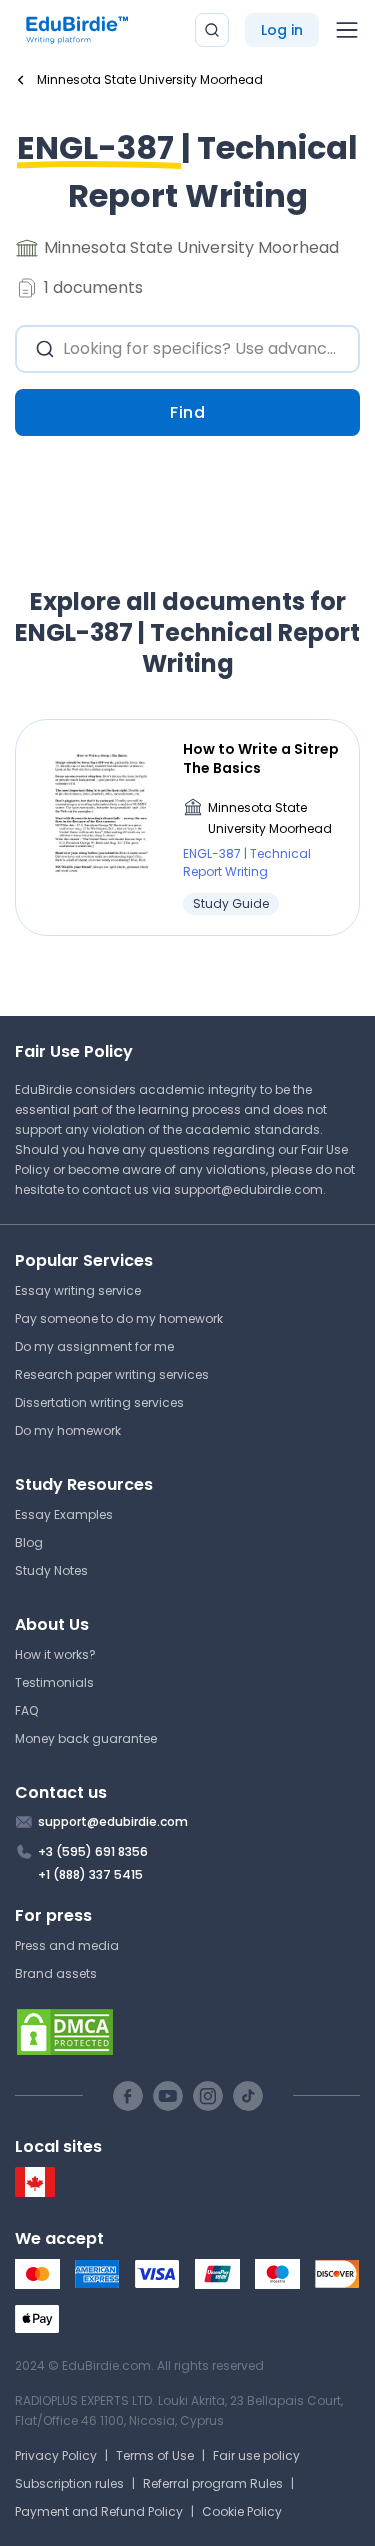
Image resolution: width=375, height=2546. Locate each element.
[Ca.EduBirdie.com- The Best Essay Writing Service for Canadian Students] (35, 2192)
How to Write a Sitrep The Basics (261, 758)
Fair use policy (256, 2455)
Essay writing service (78, 1290)
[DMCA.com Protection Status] (187, 2032)
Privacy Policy (56, 2455)
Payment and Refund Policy (99, 2511)
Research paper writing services (112, 1374)
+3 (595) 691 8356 (93, 1851)
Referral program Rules (213, 2483)
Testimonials (54, 1682)
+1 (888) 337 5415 (90, 1874)
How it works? (55, 1654)
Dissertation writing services (99, 1402)
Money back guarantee (86, 1738)
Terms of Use (155, 2455)
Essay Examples (64, 1514)
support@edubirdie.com (248, 1189)
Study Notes (51, 1570)
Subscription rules (69, 2483)
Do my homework (68, 1430)
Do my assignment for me (94, 1346)
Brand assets (56, 1973)
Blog (29, 1542)
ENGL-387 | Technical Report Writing (247, 862)
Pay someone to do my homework (119, 1318)
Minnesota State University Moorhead (270, 818)
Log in (282, 30)
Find (187, 412)
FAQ (26, 1710)
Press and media (67, 1945)
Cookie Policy (242, 2511)
